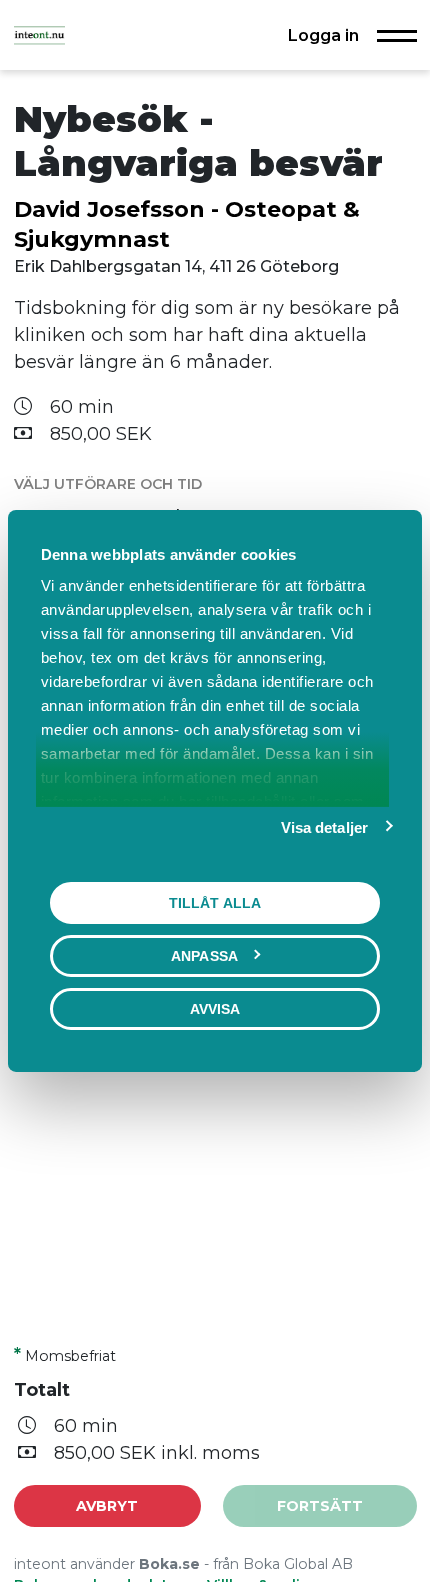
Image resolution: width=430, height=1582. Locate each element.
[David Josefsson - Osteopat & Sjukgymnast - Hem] (39, 35)
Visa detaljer (324, 827)
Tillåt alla (215, 903)
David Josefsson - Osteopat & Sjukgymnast (187, 224)
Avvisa (215, 1009)
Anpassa (204, 956)
